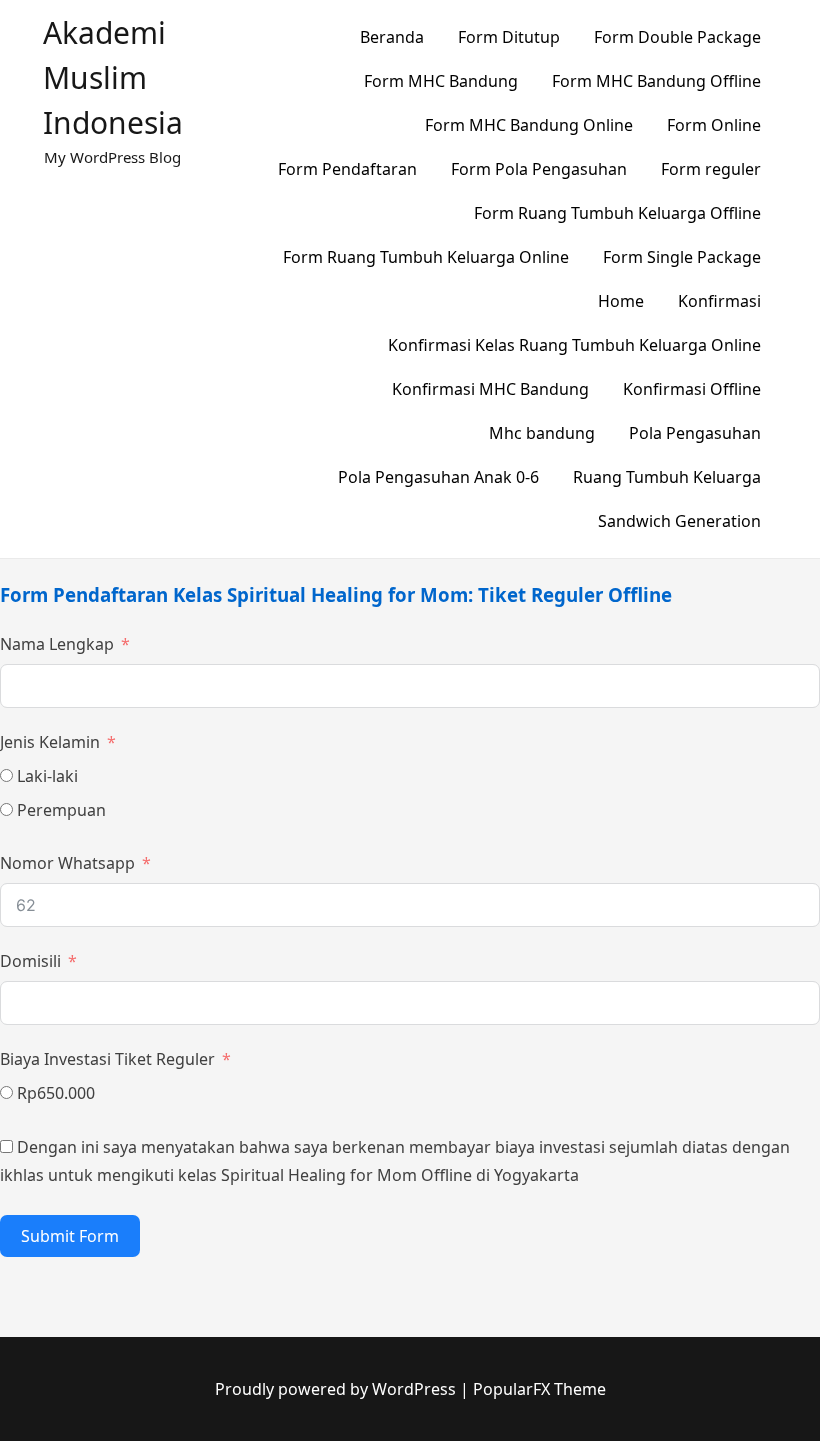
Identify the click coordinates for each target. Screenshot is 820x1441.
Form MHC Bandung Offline (656, 81)
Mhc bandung (542, 433)
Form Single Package (682, 257)
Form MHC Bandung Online (529, 125)
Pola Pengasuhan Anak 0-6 (438, 477)
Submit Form (70, 1236)
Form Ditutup (509, 37)
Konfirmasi (719, 301)
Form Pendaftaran (347, 169)
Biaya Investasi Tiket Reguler (107, 1059)
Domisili (30, 961)
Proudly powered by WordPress (337, 1389)
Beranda (392, 37)
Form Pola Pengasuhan (539, 169)
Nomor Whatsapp (67, 863)
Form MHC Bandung (441, 81)
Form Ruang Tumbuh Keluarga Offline (617, 213)
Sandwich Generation (679, 521)
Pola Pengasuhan (695, 433)
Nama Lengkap (57, 644)
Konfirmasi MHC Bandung (490, 389)
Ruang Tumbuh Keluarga (667, 477)
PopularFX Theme (539, 1389)
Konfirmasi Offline (692, 389)
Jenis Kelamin (50, 742)
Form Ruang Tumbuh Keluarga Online (426, 257)
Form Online (714, 125)
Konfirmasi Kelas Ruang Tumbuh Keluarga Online (574, 345)
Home (621, 301)
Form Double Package (677, 37)
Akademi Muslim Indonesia (113, 77)
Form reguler (711, 169)
